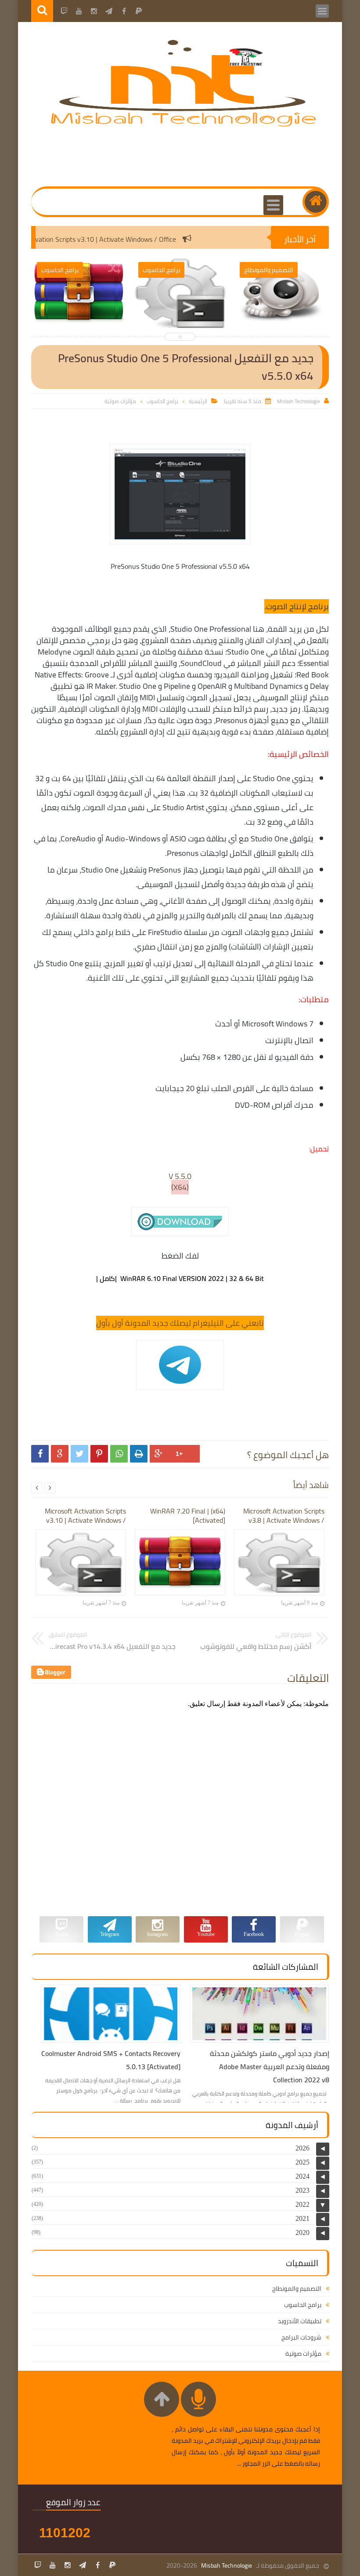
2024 (302, 2176)
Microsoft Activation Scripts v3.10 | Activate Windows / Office (119, 239)
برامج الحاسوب (162, 401)
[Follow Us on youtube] (53, 2565)
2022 (302, 2204)
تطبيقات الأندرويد (300, 2321)
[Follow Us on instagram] (68, 2565)
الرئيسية (198, 401)
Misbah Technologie (227, 2565)
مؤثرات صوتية (120, 401)
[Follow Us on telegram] (83, 2565)
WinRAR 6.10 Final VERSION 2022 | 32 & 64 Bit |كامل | (180, 1278)
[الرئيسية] (316, 202)
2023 (302, 2190)
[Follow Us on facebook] (97, 2565)
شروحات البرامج (301, 2337)
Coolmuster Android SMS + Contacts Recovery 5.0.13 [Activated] (111, 2060)
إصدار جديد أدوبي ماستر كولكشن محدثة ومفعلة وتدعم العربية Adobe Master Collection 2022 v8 (270, 2067)
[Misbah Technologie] (184, 125)
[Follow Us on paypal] (112, 2565)
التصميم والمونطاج (297, 2289)
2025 (302, 2162)
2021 (302, 2218)
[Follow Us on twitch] (38, 2565)
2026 (302, 2148)
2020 (302, 2232)
